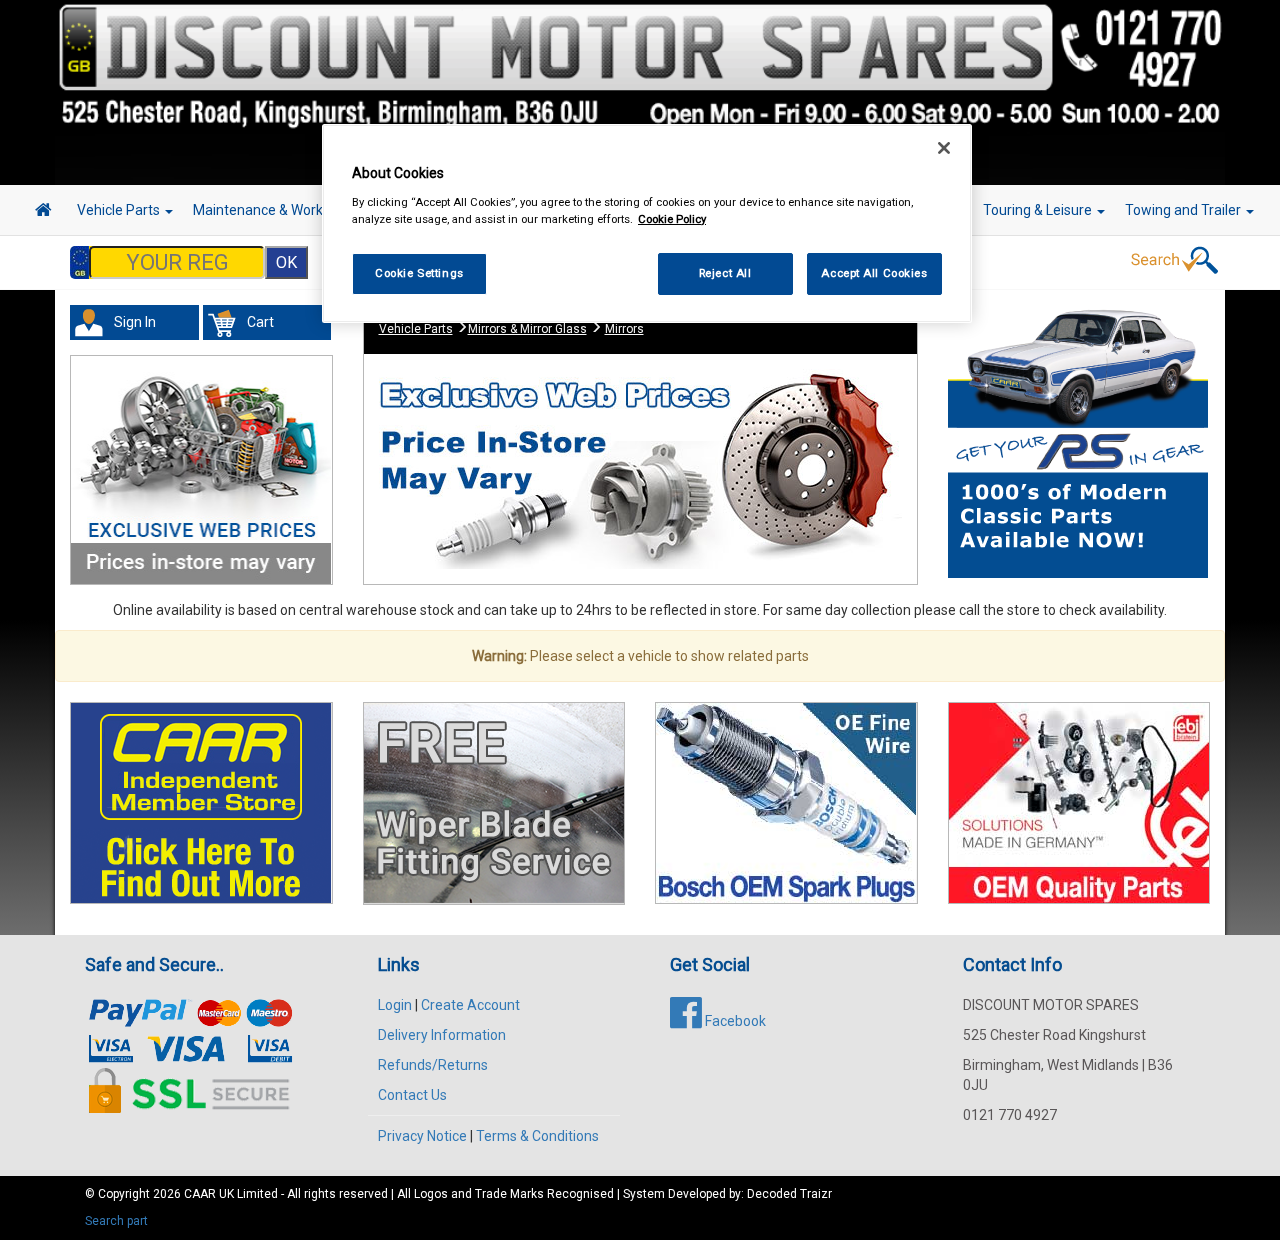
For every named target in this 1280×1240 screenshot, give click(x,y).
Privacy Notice (422, 1136)
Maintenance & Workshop (275, 210)
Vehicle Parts (120, 210)
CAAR (200, 1194)
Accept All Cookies (874, 273)
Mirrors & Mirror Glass (527, 329)
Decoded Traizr (789, 1194)
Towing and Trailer (1184, 210)
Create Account (470, 1005)
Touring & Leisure (1039, 210)
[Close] (944, 148)
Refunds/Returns (433, 1065)
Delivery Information (442, 1035)
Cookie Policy (672, 219)
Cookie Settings (419, 273)
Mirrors (624, 329)
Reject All (725, 273)
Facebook (734, 1021)
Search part (116, 1221)
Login (395, 1005)
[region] (647, 223)
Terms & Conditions (537, 1136)
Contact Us (412, 1095)
